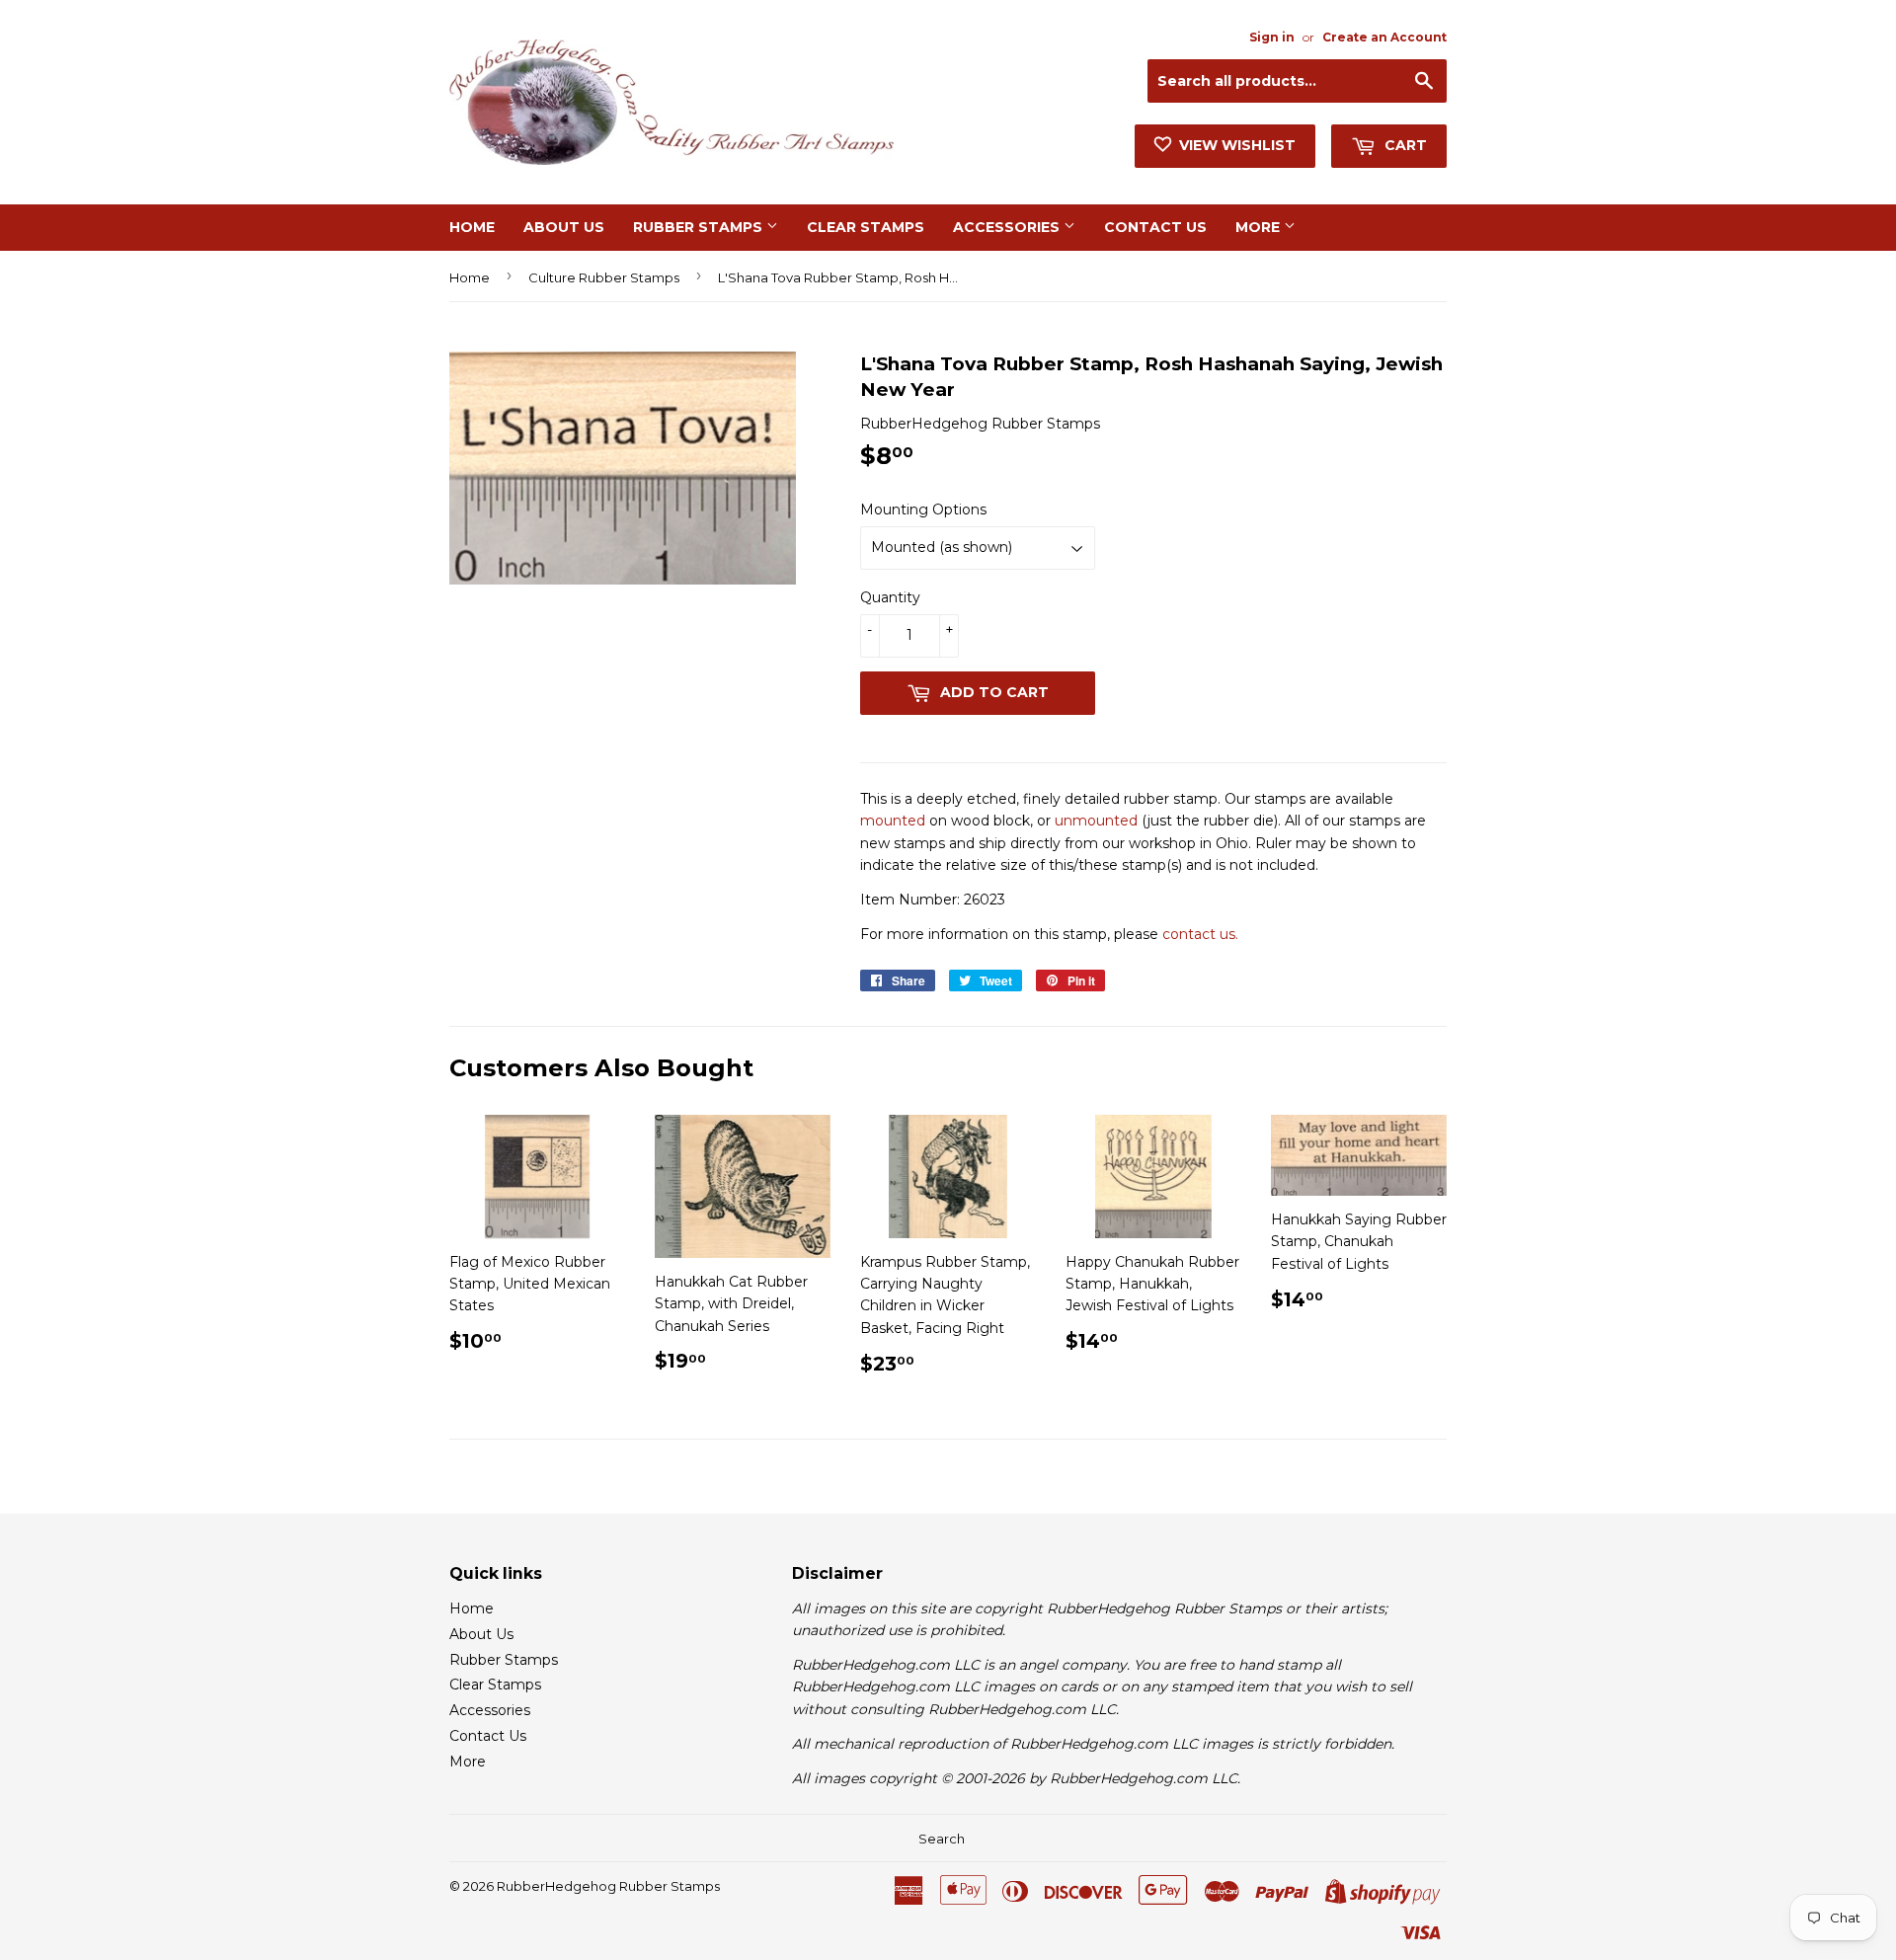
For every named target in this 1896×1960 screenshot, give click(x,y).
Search (942, 1839)
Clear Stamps (866, 227)
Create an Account (1384, 37)
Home (472, 227)
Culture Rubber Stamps (604, 277)
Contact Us (1155, 227)
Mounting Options (923, 510)
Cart (1404, 145)
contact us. (1200, 934)
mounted (893, 821)
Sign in (1272, 37)
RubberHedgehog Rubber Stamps (608, 1886)
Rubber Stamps (700, 227)
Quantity (890, 597)
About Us (564, 227)
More (1260, 227)
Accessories (1008, 227)
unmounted (1096, 821)
